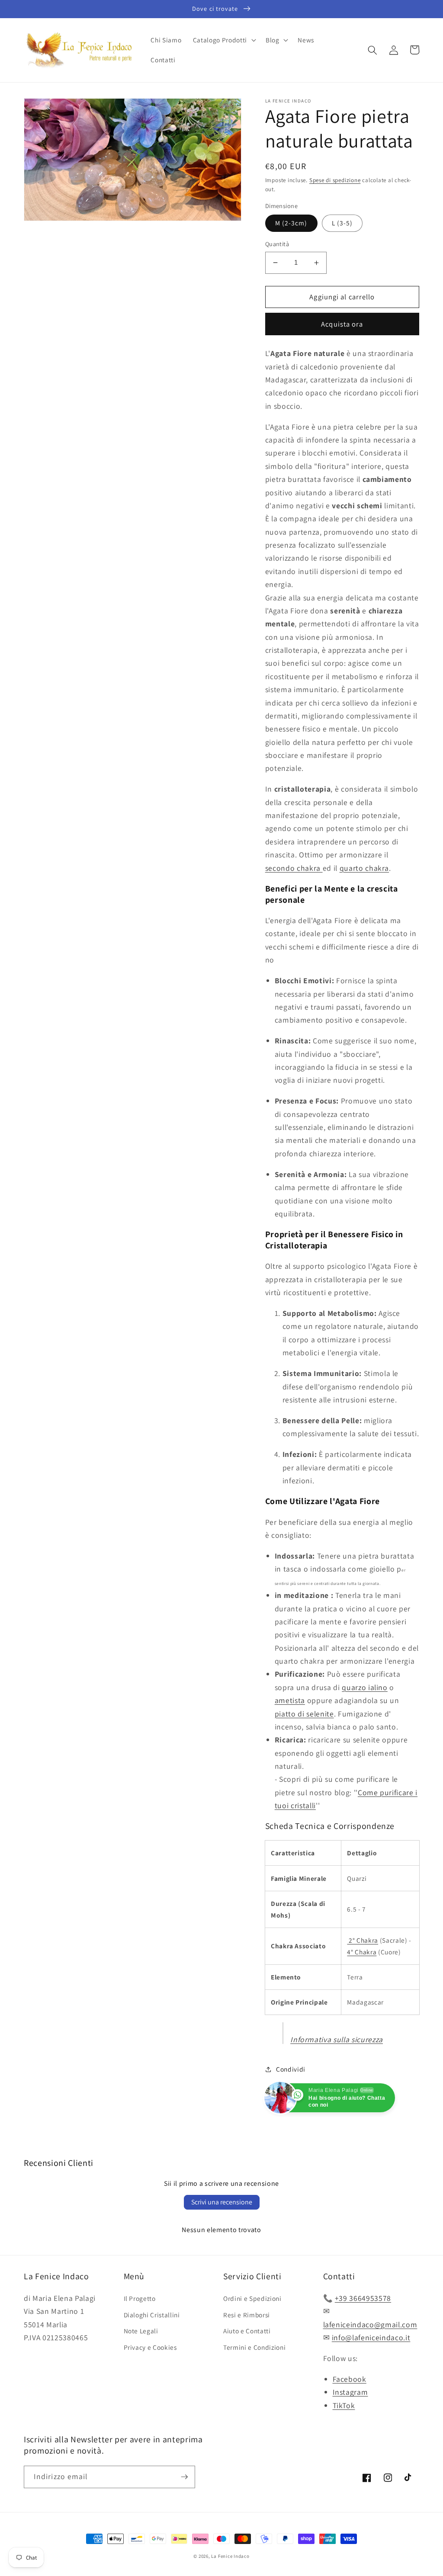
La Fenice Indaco (230, 2556)
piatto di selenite (304, 1714)
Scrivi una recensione (222, 2202)
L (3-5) (342, 223)
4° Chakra (362, 1952)
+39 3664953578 (363, 2298)
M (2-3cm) (291, 223)
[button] (224, 40)
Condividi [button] (291, 2069)
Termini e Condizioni (254, 2347)
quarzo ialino (365, 1687)
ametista (290, 1700)
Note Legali (141, 2331)
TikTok (344, 2405)
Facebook (350, 2379)
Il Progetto (140, 2298)
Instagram (350, 2392)
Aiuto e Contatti (247, 2331)
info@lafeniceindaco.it (371, 2337)
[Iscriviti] (184, 2477)
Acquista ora (342, 324)
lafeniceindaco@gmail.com (370, 2324)
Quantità (277, 244)
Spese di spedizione (335, 180)
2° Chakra (363, 1940)
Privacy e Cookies (150, 2347)
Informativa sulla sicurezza (337, 2039)
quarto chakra (364, 868)
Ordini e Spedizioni (252, 2298)
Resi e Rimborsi (247, 2315)
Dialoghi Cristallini (152, 2315)
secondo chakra (294, 868)
